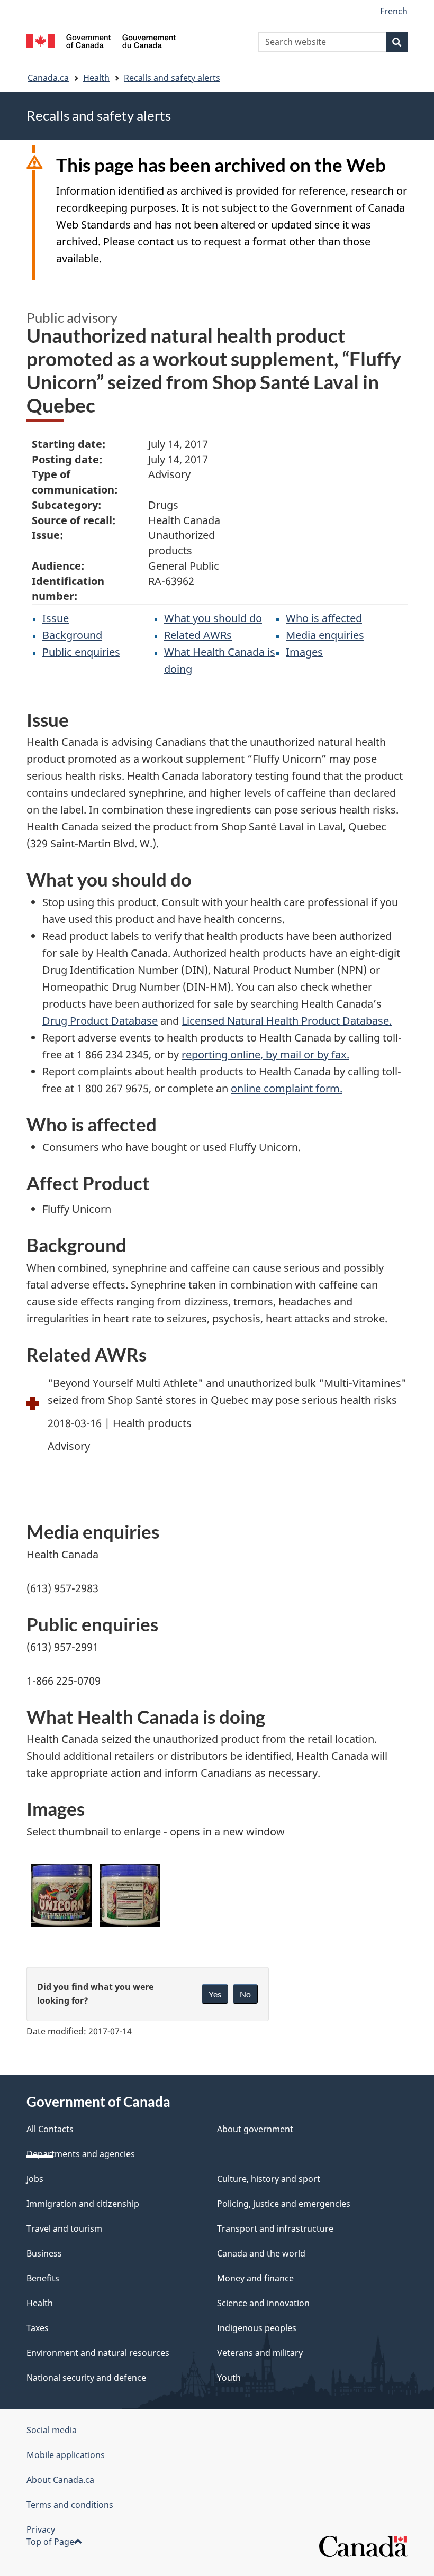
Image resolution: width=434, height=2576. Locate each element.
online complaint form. (287, 1088)
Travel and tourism (64, 2228)
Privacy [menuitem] (41, 2529)
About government (255, 2129)
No (245, 1994)
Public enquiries (81, 652)
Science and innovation (263, 2303)
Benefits (43, 2278)
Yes (215, 1994)
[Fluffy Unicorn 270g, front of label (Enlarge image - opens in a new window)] (61, 1895)
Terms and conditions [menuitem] (70, 2505)
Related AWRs (198, 635)
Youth (229, 2378)
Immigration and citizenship (83, 2204)
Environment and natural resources (98, 2353)
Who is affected (324, 618)
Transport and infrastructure (275, 2228)
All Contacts (50, 2129)
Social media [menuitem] (52, 2430)
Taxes (38, 2328)
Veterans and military (260, 2353)
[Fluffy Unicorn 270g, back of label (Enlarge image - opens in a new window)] (130, 1895)
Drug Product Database (100, 1021)
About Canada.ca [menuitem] (60, 2480)
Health (96, 78)
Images (304, 652)
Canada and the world (261, 2253)
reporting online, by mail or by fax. (265, 1054)
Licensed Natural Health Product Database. (287, 1021)
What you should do (213, 618)
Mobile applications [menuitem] (66, 2455)
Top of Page (50, 2542)
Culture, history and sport (269, 2179)
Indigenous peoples (257, 2328)
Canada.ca (48, 78)
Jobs (35, 2179)
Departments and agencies (81, 2154)
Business (44, 2253)
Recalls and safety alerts (172, 78)
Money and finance (255, 2278)
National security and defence (86, 2378)
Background (72, 635)
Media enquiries (325, 635)
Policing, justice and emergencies (284, 2204)
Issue (56, 618)
